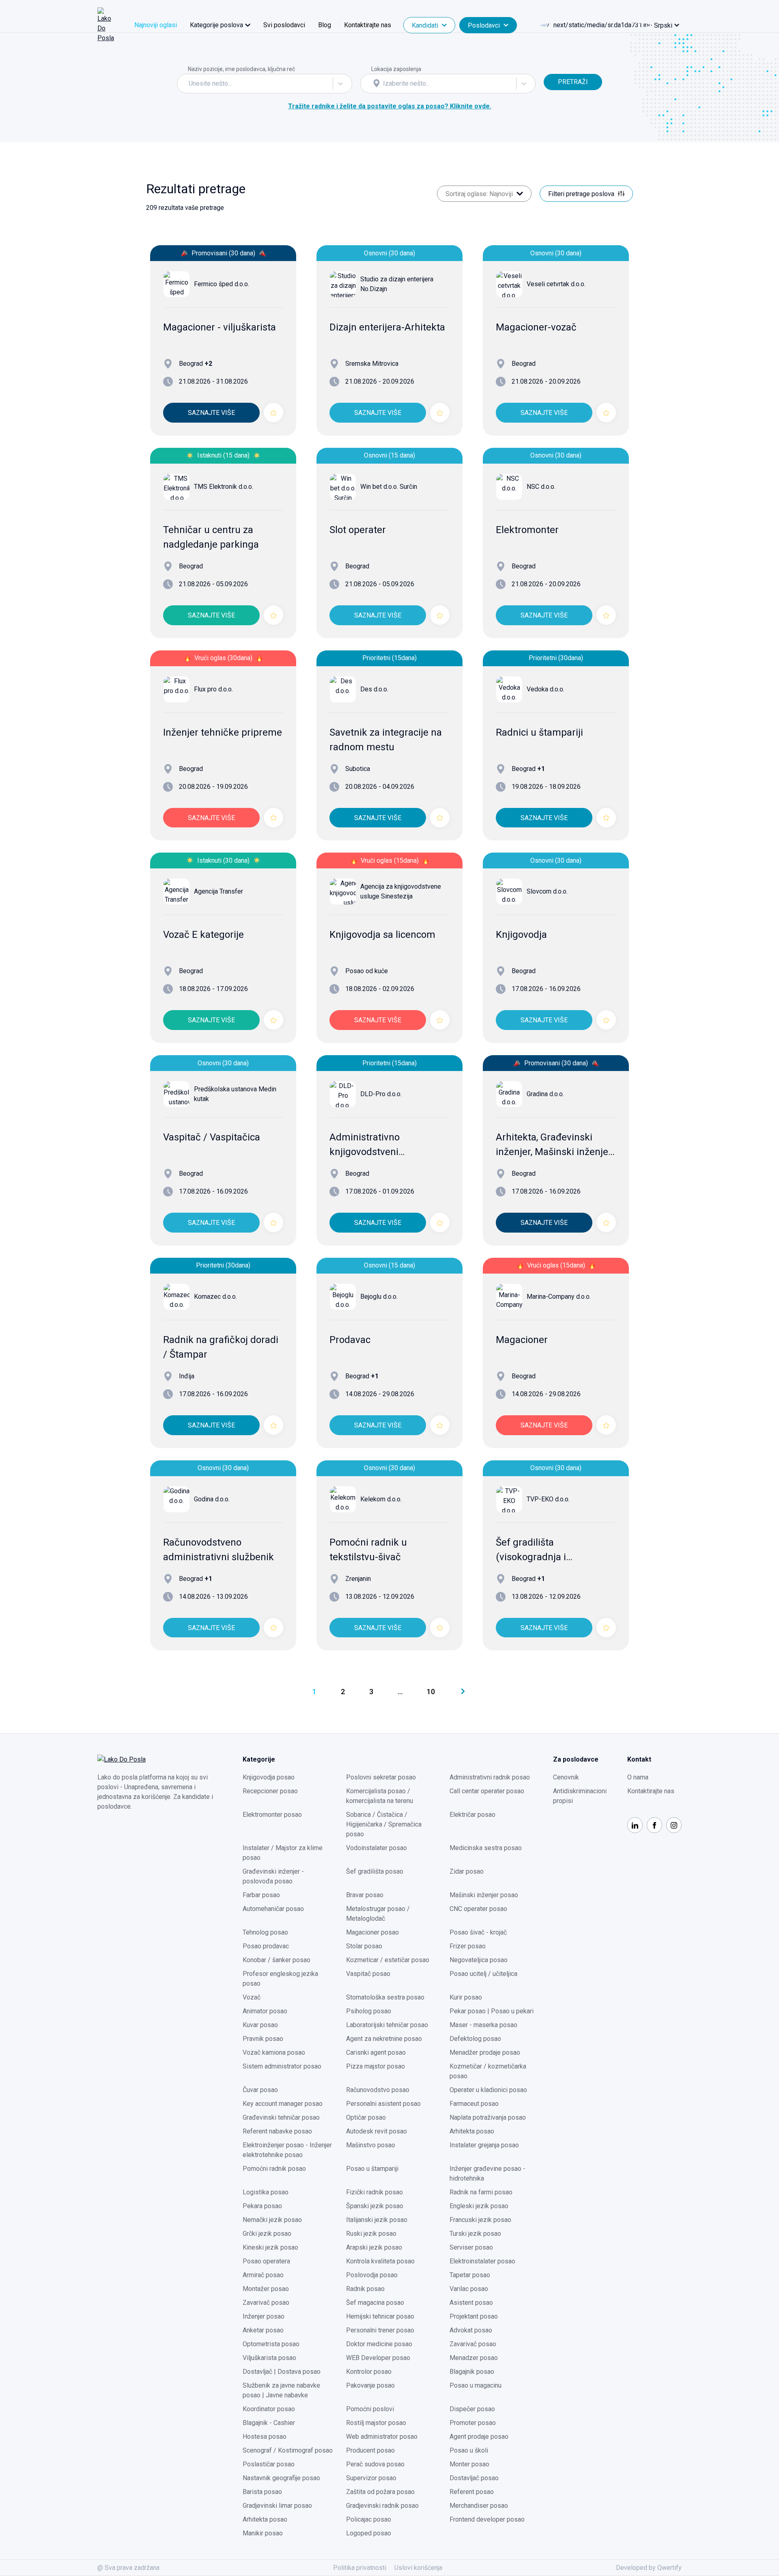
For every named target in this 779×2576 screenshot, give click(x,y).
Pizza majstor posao (376, 2066)
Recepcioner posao (270, 1791)
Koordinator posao (269, 2409)
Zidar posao (467, 1871)
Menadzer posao (474, 2358)
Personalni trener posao (380, 2330)
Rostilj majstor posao (376, 2423)
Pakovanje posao (370, 2385)
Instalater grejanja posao (484, 2145)
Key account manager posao (283, 2104)
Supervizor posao (371, 2478)
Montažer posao (266, 2289)
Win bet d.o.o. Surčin (389, 487)
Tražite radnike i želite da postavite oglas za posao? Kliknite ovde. (390, 106)
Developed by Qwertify (649, 2568)
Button (553, 69)
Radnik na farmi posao (481, 2192)
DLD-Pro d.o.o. (381, 1094)
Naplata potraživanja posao (488, 2117)
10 (431, 1692)
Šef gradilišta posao (375, 1871)
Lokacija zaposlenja (396, 69)
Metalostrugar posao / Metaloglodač (378, 1914)
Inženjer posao (264, 2316)
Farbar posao (261, 1895)
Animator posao (265, 2011)
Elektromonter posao (272, 1815)
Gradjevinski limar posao (277, 2506)
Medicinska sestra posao (486, 1848)
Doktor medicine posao (379, 2344)
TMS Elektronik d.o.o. (224, 487)
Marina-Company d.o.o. (559, 1297)
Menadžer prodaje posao (485, 2052)
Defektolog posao (475, 2039)
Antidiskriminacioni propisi (580, 1796)
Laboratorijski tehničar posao (387, 2025)
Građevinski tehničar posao (281, 2117)
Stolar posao (364, 1946)
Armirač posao (263, 2275)
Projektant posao (474, 2316)
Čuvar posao (260, 2090)
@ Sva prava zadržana (128, 2568)
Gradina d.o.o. (545, 1094)
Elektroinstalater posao (482, 2261)
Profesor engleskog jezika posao (280, 1979)
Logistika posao (266, 2192)
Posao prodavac (266, 1946)
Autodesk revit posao (377, 2131)
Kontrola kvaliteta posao (380, 2261)
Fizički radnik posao (374, 2192)
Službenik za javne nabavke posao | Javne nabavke (281, 2390)
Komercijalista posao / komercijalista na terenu (380, 1796)
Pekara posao (262, 2206)
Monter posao (469, 2464)
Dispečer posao (472, 2409)
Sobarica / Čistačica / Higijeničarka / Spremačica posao (384, 1824)
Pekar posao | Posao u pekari (492, 2011)
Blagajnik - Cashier (269, 2423)
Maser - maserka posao (483, 2025)
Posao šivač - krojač (478, 1932)
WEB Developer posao (378, 2358)
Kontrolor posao (369, 2372)
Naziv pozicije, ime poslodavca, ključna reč (241, 69)
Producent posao (370, 2450)
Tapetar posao (470, 2275)
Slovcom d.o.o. (547, 891)
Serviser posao (471, 2247)
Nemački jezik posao (272, 2220)
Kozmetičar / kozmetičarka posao (488, 2071)
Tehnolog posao (265, 1932)
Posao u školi (469, 2450)
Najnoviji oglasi (156, 25)
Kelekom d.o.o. (381, 1499)
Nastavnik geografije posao (281, 2478)
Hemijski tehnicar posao (380, 2316)
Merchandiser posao (479, 2506)
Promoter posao (473, 2423)
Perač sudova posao (375, 2464)
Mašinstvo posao (371, 2145)
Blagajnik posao (472, 2372)
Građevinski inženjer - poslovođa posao (273, 1876)
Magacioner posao (372, 1932)
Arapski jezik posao (374, 2247)
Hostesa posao (265, 2437)
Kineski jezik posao (270, 2247)
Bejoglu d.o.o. (379, 1297)
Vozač (252, 1997)
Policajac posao (369, 2519)
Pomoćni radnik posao (274, 2169)
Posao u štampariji (372, 2169)
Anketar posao (263, 2330)
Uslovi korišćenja (418, 2568)
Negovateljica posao (479, 1960)
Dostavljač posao (474, 2478)
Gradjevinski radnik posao (382, 2506)
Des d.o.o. (374, 689)
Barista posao (262, 2492)
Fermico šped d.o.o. (222, 284)
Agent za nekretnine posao (384, 2039)
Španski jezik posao (375, 2206)
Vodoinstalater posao (377, 1848)
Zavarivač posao (266, 2303)
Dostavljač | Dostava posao (282, 2372)
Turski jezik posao (475, 2234)
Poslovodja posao (372, 2275)
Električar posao (472, 1815)
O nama (638, 1777)
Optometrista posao (271, 2344)
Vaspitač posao (368, 1974)
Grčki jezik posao (267, 2234)
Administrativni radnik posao (490, 1777)
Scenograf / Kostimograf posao (288, 2450)
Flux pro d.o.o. (213, 689)
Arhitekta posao (472, 2131)
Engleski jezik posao (479, 2206)
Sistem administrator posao (282, 2066)
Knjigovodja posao (269, 1777)
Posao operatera (266, 2261)
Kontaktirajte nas (368, 25)
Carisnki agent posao (376, 2052)
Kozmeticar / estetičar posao (388, 1960)
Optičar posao (366, 2117)
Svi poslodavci (284, 25)
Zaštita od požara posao (380, 2492)
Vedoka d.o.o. (546, 689)
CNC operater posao (478, 1909)
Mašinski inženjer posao (484, 1895)
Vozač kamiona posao (274, 2052)
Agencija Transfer (218, 891)
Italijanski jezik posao (377, 2220)
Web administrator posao (382, 2437)
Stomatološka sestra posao (385, 1997)
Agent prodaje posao (479, 2437)
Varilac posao (469, 2289)
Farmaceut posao (474, 2104)
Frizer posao (468, 1946)
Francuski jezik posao (480, 2220)
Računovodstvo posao (378, 2090)
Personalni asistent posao (383, 2104)
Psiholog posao (369, 2011)
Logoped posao (369, 2533)
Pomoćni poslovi (370, 2409)
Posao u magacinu (476, 2385)
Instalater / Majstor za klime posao (283, 1853)
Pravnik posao (263, 2039)
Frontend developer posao (487, 2519)
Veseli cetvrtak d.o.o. (556, 284)
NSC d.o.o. (541, 487)
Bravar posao (365, 1895)
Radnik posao (365, 2289)
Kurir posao (466, 1997)
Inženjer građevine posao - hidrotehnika (487, 2173)
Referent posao (472, 2492)
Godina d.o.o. (212, 1499)
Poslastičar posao (269, 2464)
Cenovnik (566, 1777)
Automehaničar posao (273, 1909)
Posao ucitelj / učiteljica (483, 1974)
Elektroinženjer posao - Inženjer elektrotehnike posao (287, 2150)
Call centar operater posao (487, 1791)
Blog (325, 25)
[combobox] (189, 84)
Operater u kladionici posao (488, 2090)
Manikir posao (263, 2533)
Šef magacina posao (375, 2303)
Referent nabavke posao (277, 2131)
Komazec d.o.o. (215, 1297)
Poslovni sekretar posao (381, 1777)
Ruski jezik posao (371, 2234)
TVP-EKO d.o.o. (548, 1499)
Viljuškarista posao (269, 2358)
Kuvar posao (260, 2025)
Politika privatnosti (360, 2568)
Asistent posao (471, 2303)
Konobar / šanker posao (277, 1960)
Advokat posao (471, 2330)
